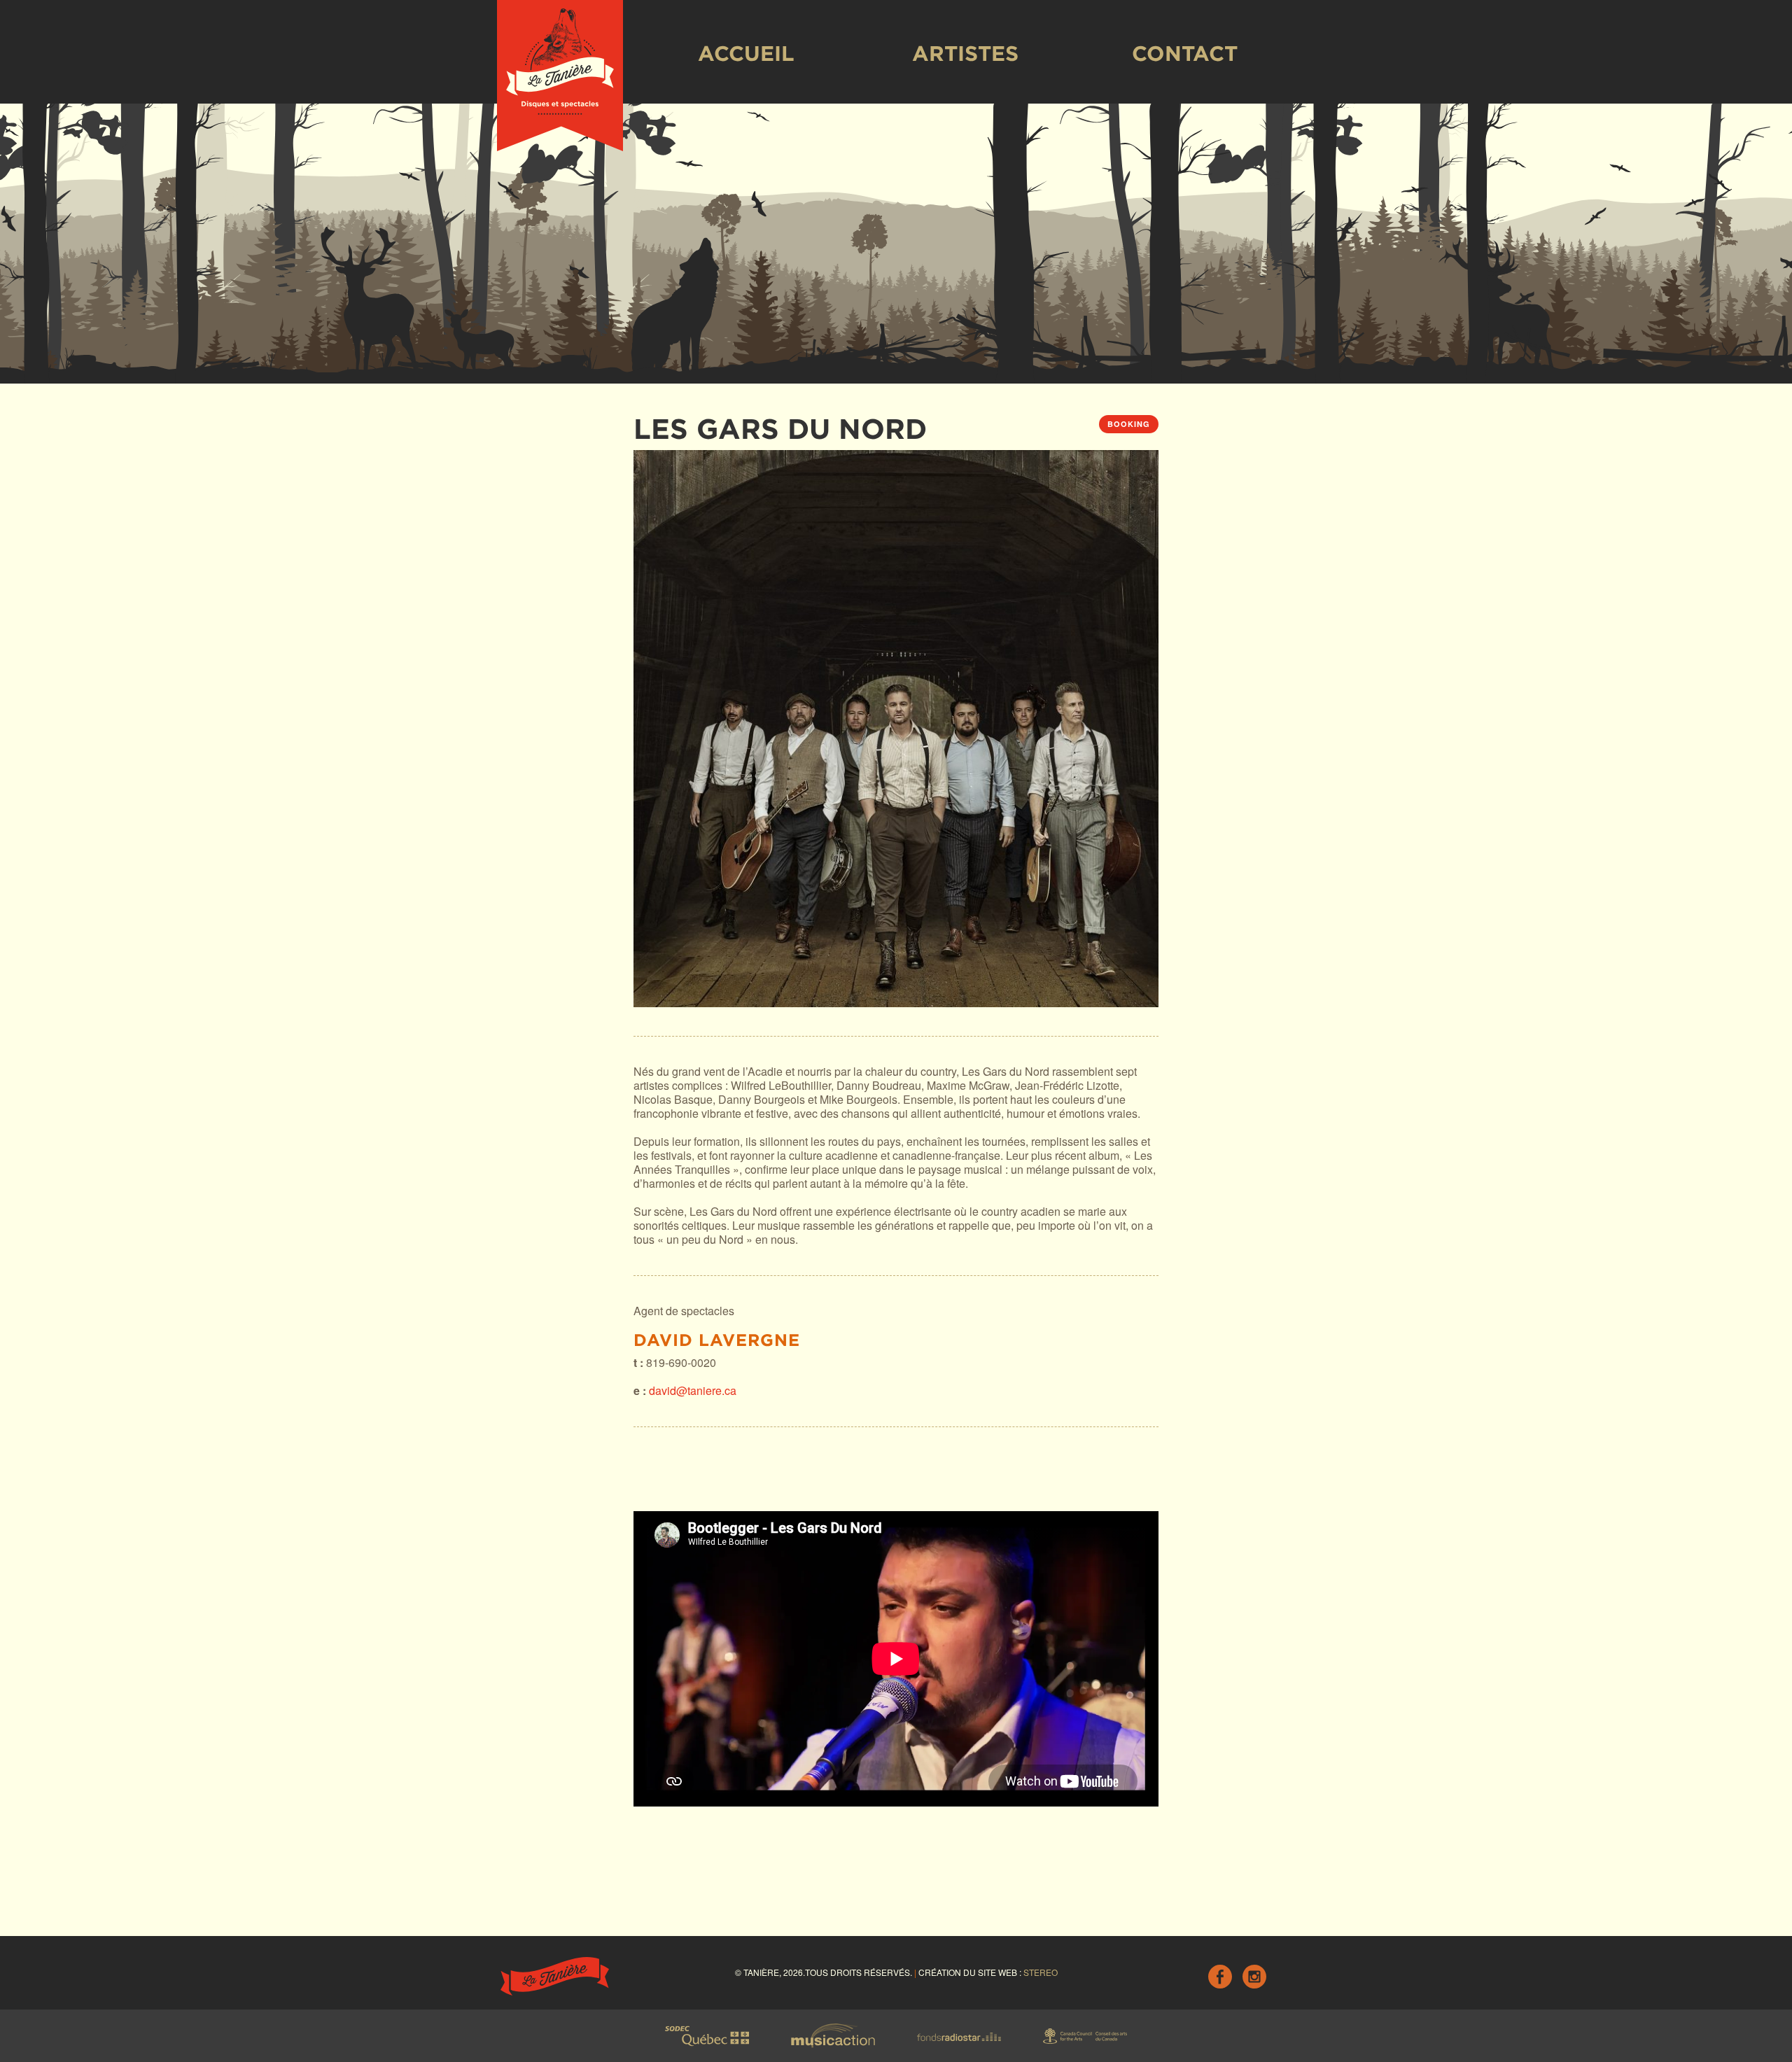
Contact (1185, 53)
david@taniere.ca (693, 1390)
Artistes (965, 53)
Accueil (746, 53)
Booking (1129, 424)
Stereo (1041, 1972)
